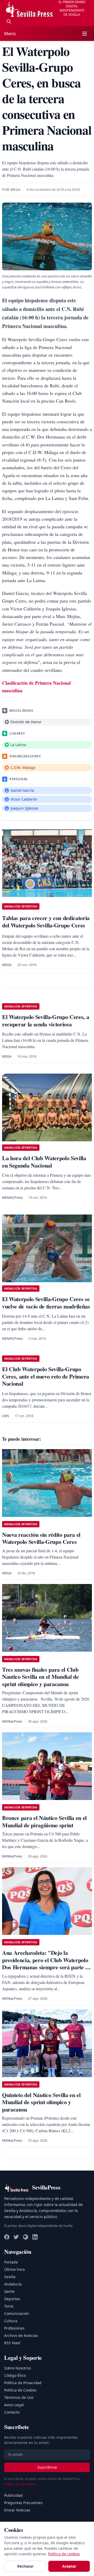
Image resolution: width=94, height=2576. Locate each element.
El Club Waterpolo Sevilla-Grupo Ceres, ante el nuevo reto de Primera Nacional (46, 1376)
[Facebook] (7, 2237)
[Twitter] (16, 2237)
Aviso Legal (14, 2405)
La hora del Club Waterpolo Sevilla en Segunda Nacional (44, 1162)
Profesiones (14, 2328)
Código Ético (15, 2375)
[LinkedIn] (35, 2237)
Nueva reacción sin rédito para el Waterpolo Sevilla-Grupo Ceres (41, 1538)
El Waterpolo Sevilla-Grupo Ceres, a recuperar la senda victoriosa (46, 1020)
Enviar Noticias (17, 2510)
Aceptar (69, 2566)
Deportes (12, 2299)
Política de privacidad (20, 2484)
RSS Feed (12, 2343)
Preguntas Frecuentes (23, 2503)
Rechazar (25, 2566)
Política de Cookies (20, 2390)
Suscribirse (47, 2467)
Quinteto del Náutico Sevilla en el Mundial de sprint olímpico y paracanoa (41, 2102)
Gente (9, 2291)
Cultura (11, 2321)
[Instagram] (26, 2237)
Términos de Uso (19, 2397)
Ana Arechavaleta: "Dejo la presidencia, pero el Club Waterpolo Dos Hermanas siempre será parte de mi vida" (46, 1963)
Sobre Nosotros (18, 2368)
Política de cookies (64, 2554)
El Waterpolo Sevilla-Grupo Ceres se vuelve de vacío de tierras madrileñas (46, 1303)
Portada (11, 2262)
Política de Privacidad (23, 2383)
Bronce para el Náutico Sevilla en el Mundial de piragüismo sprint (44, 1821)
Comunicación (17, 2313)
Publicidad (13, 2495)
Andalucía (13, 2284)
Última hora (14, 2269)
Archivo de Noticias (21, 2335)
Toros (9, 2306)
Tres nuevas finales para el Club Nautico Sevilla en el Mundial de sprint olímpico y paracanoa (40, 1677)
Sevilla (10, 2277)
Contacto (12, 2412)
